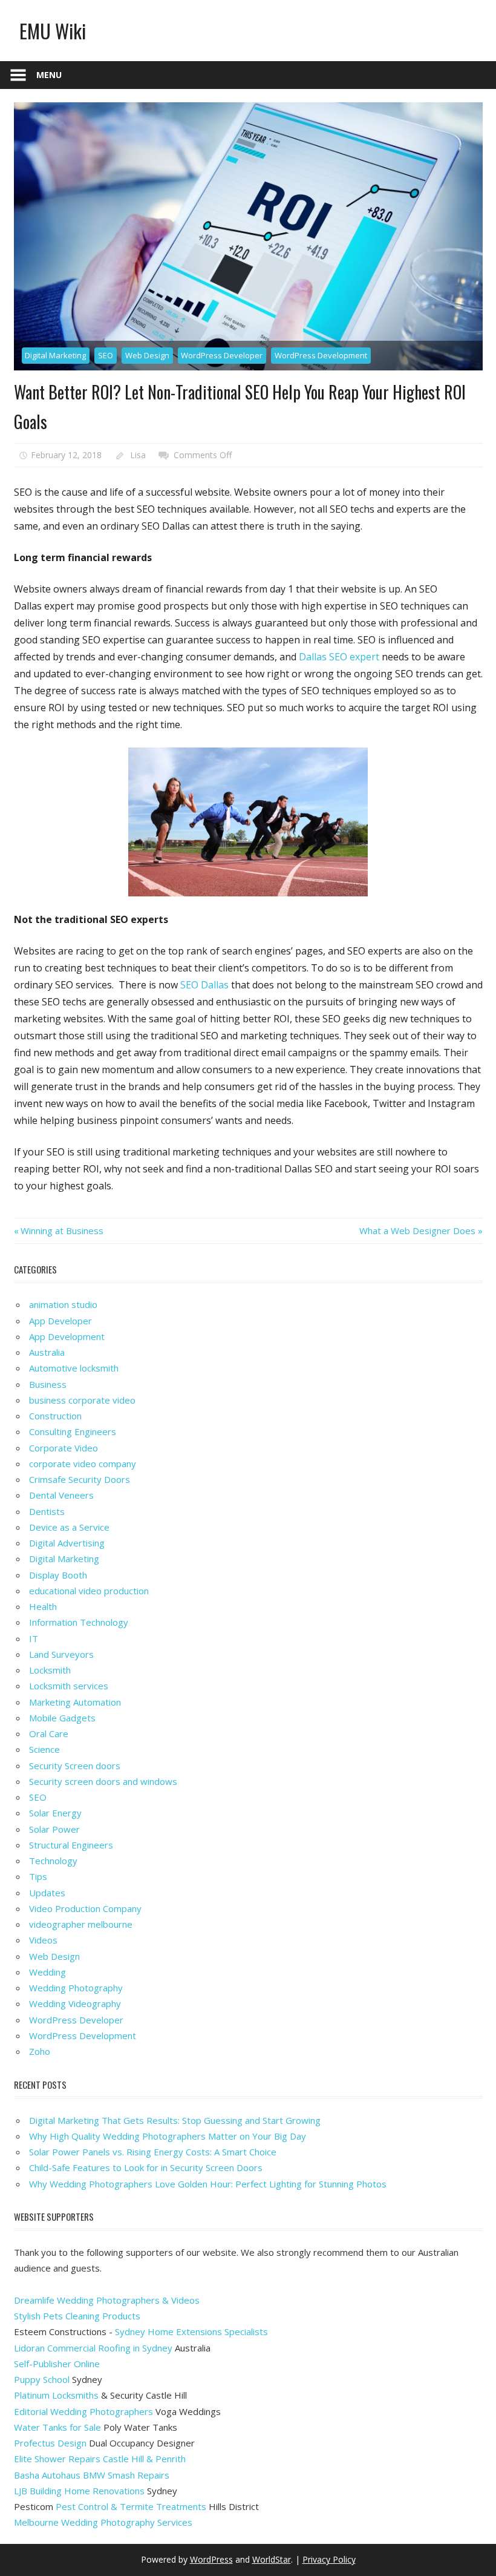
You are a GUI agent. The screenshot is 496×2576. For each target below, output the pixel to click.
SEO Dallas (204, 985)
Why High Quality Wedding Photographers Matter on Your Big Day (168, 2136)
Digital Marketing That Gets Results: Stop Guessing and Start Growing (175, 2120)
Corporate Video (64, 1448)
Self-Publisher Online (57, 2364)
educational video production (89, 1591)
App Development (67, 1336)
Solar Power (54, 1829)
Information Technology (79, 1622)
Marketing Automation (75, 1702)
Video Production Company (85, 1908)
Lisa (138, 455)
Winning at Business (62, 1230)
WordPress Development (321, 355)
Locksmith (50, 1670)
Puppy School (42, 2379)
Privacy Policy (329, 2559)
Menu (49, 75)
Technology (53, 1861)
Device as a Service (69, 1527)
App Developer (60, 1321)
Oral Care (49, 1733)
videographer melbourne (81, 1924)
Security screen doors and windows (103, 1781)
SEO (106, 355)
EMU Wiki (53, 31)
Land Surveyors (61, 1654)
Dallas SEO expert (339, 657)
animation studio (63, 1304)
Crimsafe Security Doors (80, 1479)
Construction (55, 1416)
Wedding (47, 1972)
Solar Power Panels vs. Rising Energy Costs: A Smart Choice (153, 2152)
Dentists (47, 1511)
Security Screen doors (75, 1766)
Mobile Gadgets (62, 1718)
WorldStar (272, 2559)
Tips (38, 1876)
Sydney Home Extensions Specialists (191, 2331)
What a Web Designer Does (417, 1230)
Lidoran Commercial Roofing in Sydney (93, 2348)
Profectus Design (50, 2443)
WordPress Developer (222, 355)
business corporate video (82, 1400)
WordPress (211, 2559)
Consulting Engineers (73, 1431)
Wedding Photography (76, 1988)
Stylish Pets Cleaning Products (77, 2316)
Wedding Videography (75, 2003)
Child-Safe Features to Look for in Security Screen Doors (146, 2167)
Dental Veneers (61, 1495)
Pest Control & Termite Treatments (131, 2506)
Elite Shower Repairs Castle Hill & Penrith (100, 2459)
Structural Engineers (71, 1845)
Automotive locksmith (74, 1368)
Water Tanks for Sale (57, 2427)
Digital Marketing (55, 355)
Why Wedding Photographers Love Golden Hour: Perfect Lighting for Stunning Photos (208, 2184)
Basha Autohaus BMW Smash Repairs (92, 2475)
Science (44, 1749)
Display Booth (58, 1575)
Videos (43, 1940)
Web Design (147, 355)
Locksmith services (69, 1686)
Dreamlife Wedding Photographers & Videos (107, 2300)
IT (34, 1638)
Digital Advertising (67, 1543)
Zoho (40, 2051)
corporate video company (83, 1464)
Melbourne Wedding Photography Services (103, 2522)
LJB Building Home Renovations (79, 2491)
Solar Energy (55, 1813)
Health (43, 1606)
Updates (47, 1893)
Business (48, 1384)
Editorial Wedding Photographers (83, 2411)
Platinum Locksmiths (56, 2395)
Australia (47, 1352)
